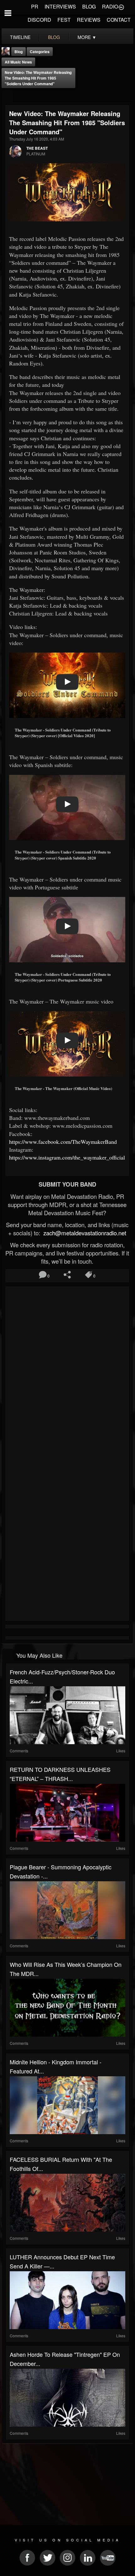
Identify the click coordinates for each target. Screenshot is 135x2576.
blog (54, 37)
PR (35, 6)
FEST (64, 20)
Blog (19, 52)
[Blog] (7, 96)
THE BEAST (37, 148)
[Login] (121, 7)
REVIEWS (89, 20)
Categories (40, 52)
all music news (18, 62)
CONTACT (119, 20)
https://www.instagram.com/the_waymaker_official (67, 1157)
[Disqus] (67, 1372)
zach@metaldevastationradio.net (84, 1233)
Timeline (20, 37)
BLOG (89, 6)
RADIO (110, 6)
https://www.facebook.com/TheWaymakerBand (63, 1142)
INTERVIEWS (60, 6)
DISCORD (39, 20)
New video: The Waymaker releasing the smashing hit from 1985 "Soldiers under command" (38, 78)
